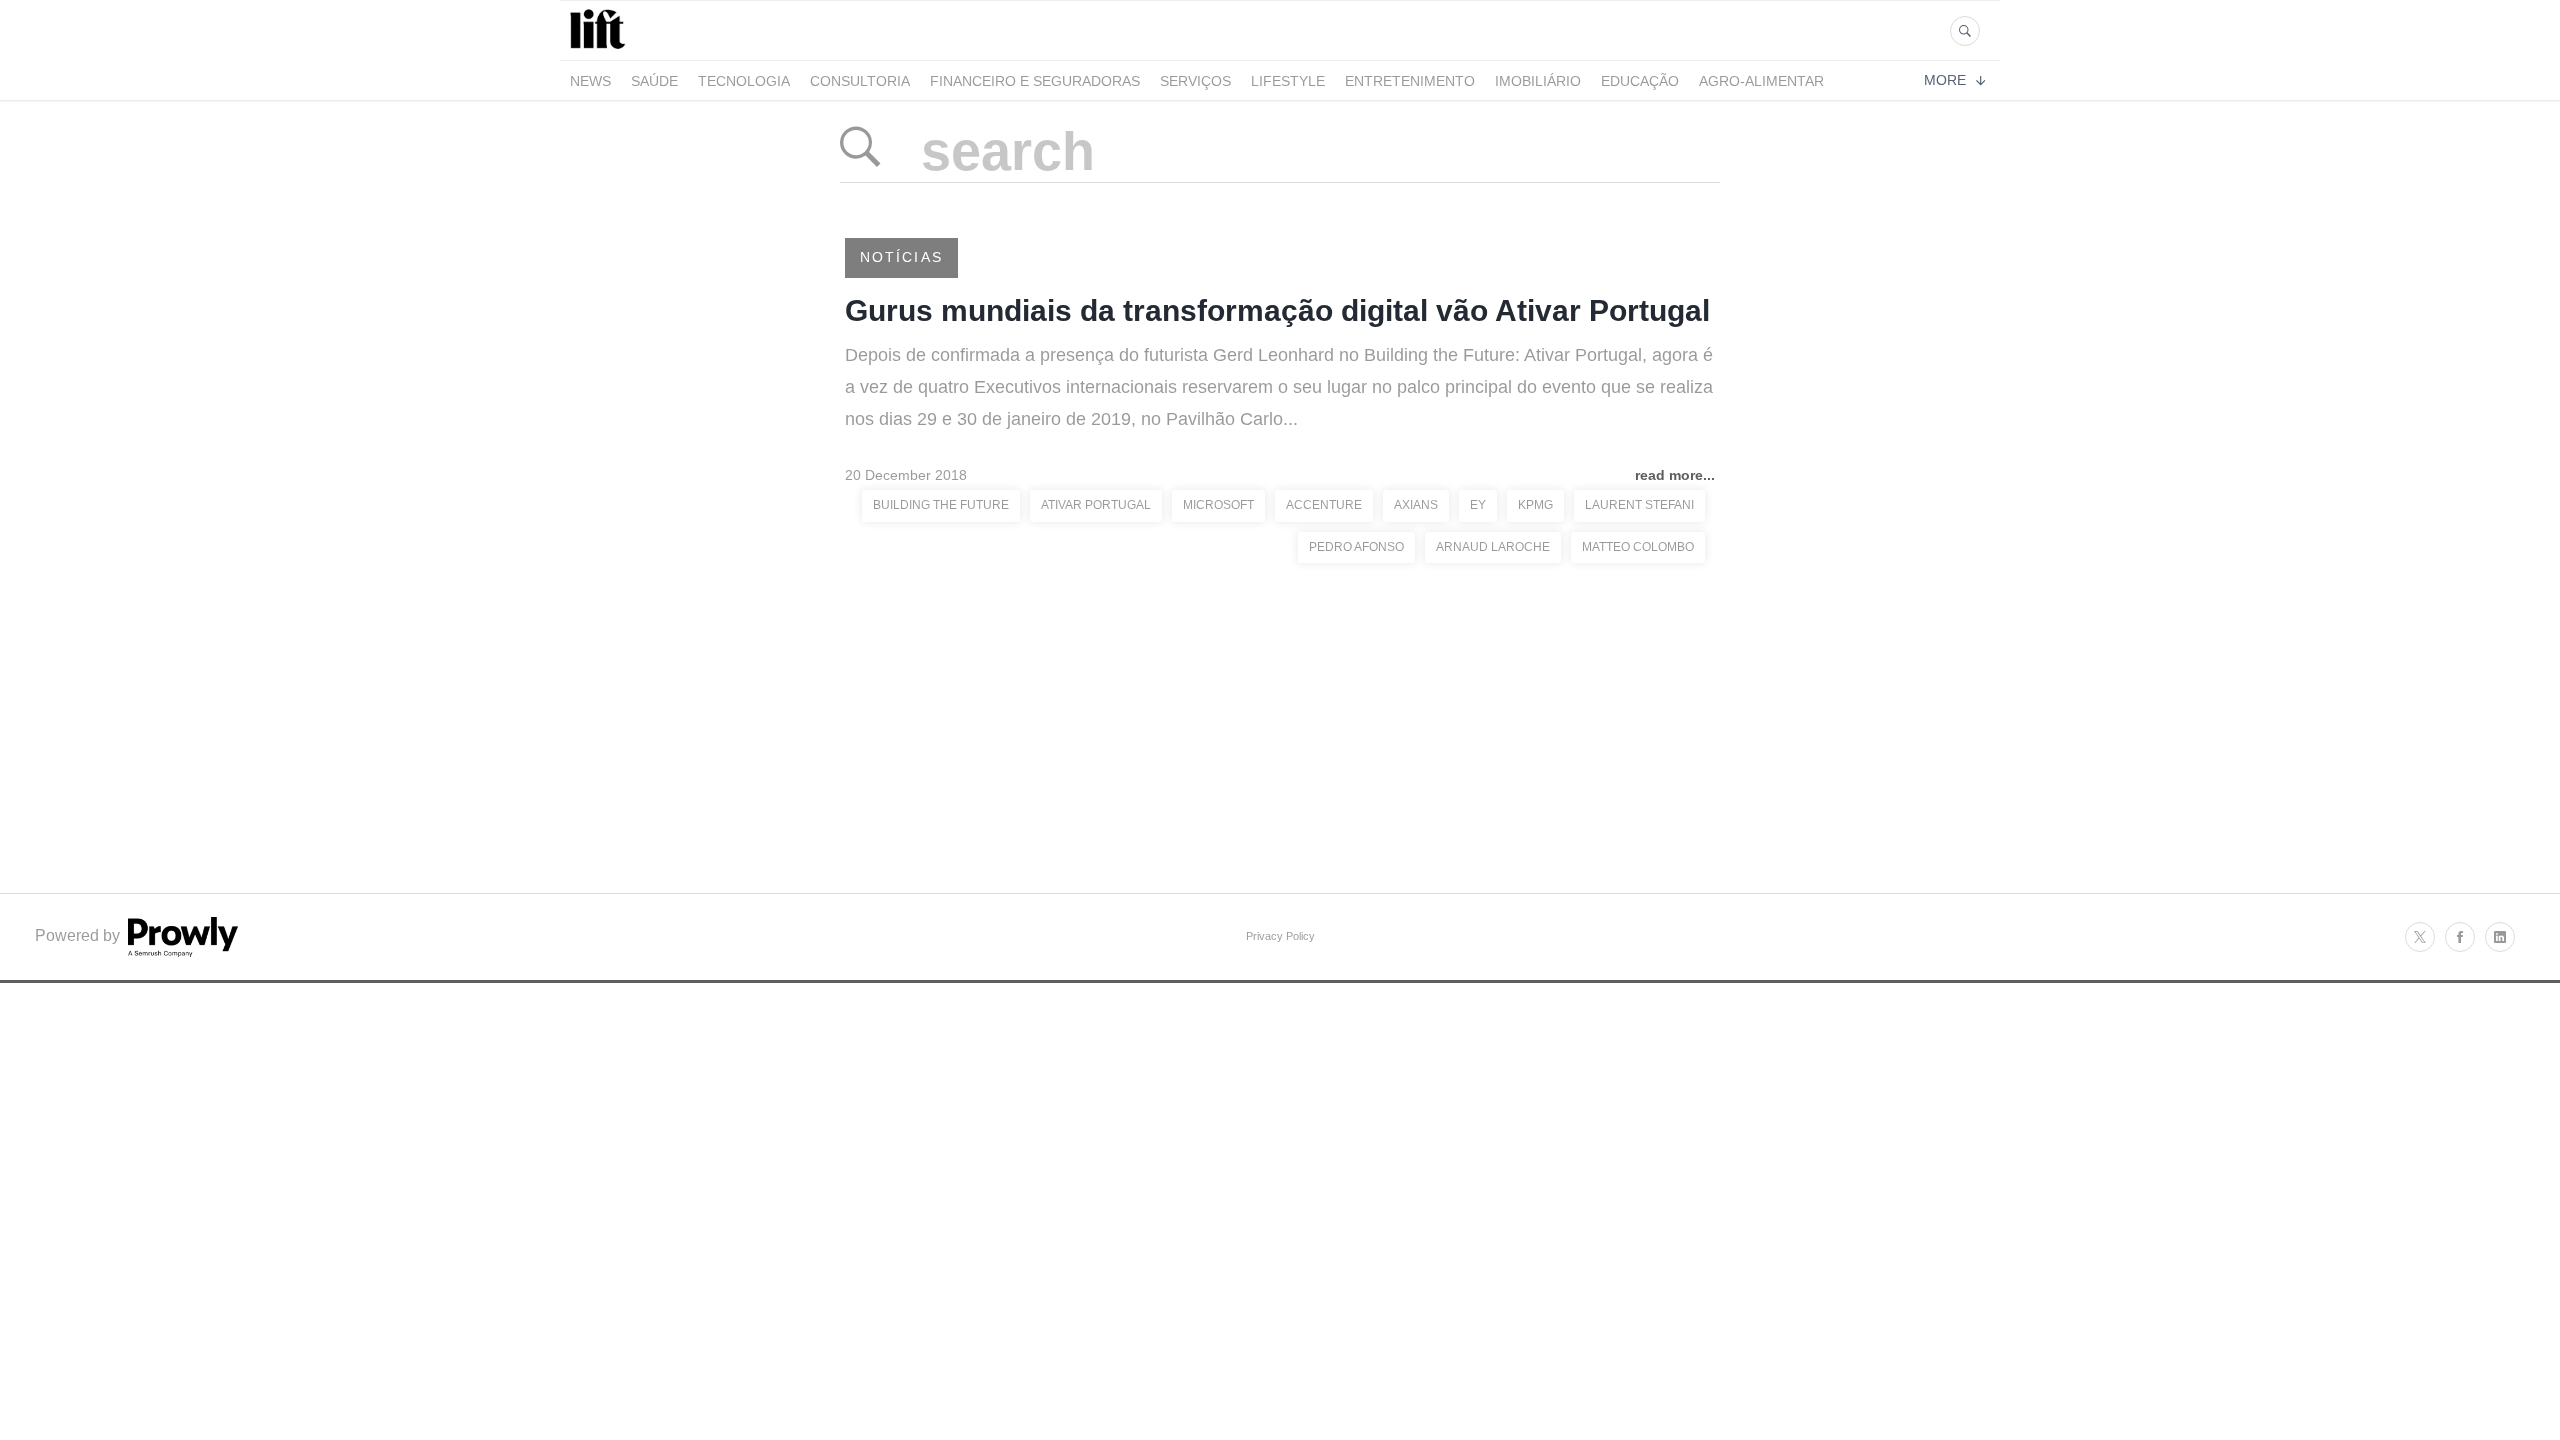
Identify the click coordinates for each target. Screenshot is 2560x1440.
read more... (1675, 475)
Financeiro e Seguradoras (1035, 81)
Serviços (1195, 81)
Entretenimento (1410, 81)
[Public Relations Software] (181, 951)
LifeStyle (1288, 81)
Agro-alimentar (1761, 81)
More (1945, 80)
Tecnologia (744, 81)
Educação (1640, 81)
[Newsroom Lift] (601, 48)
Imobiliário (1538, 81)
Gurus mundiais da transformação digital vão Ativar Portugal (1277, 310)
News (590, 81)
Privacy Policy (1280, 936)
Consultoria (860, 81)
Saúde (654, 81)
